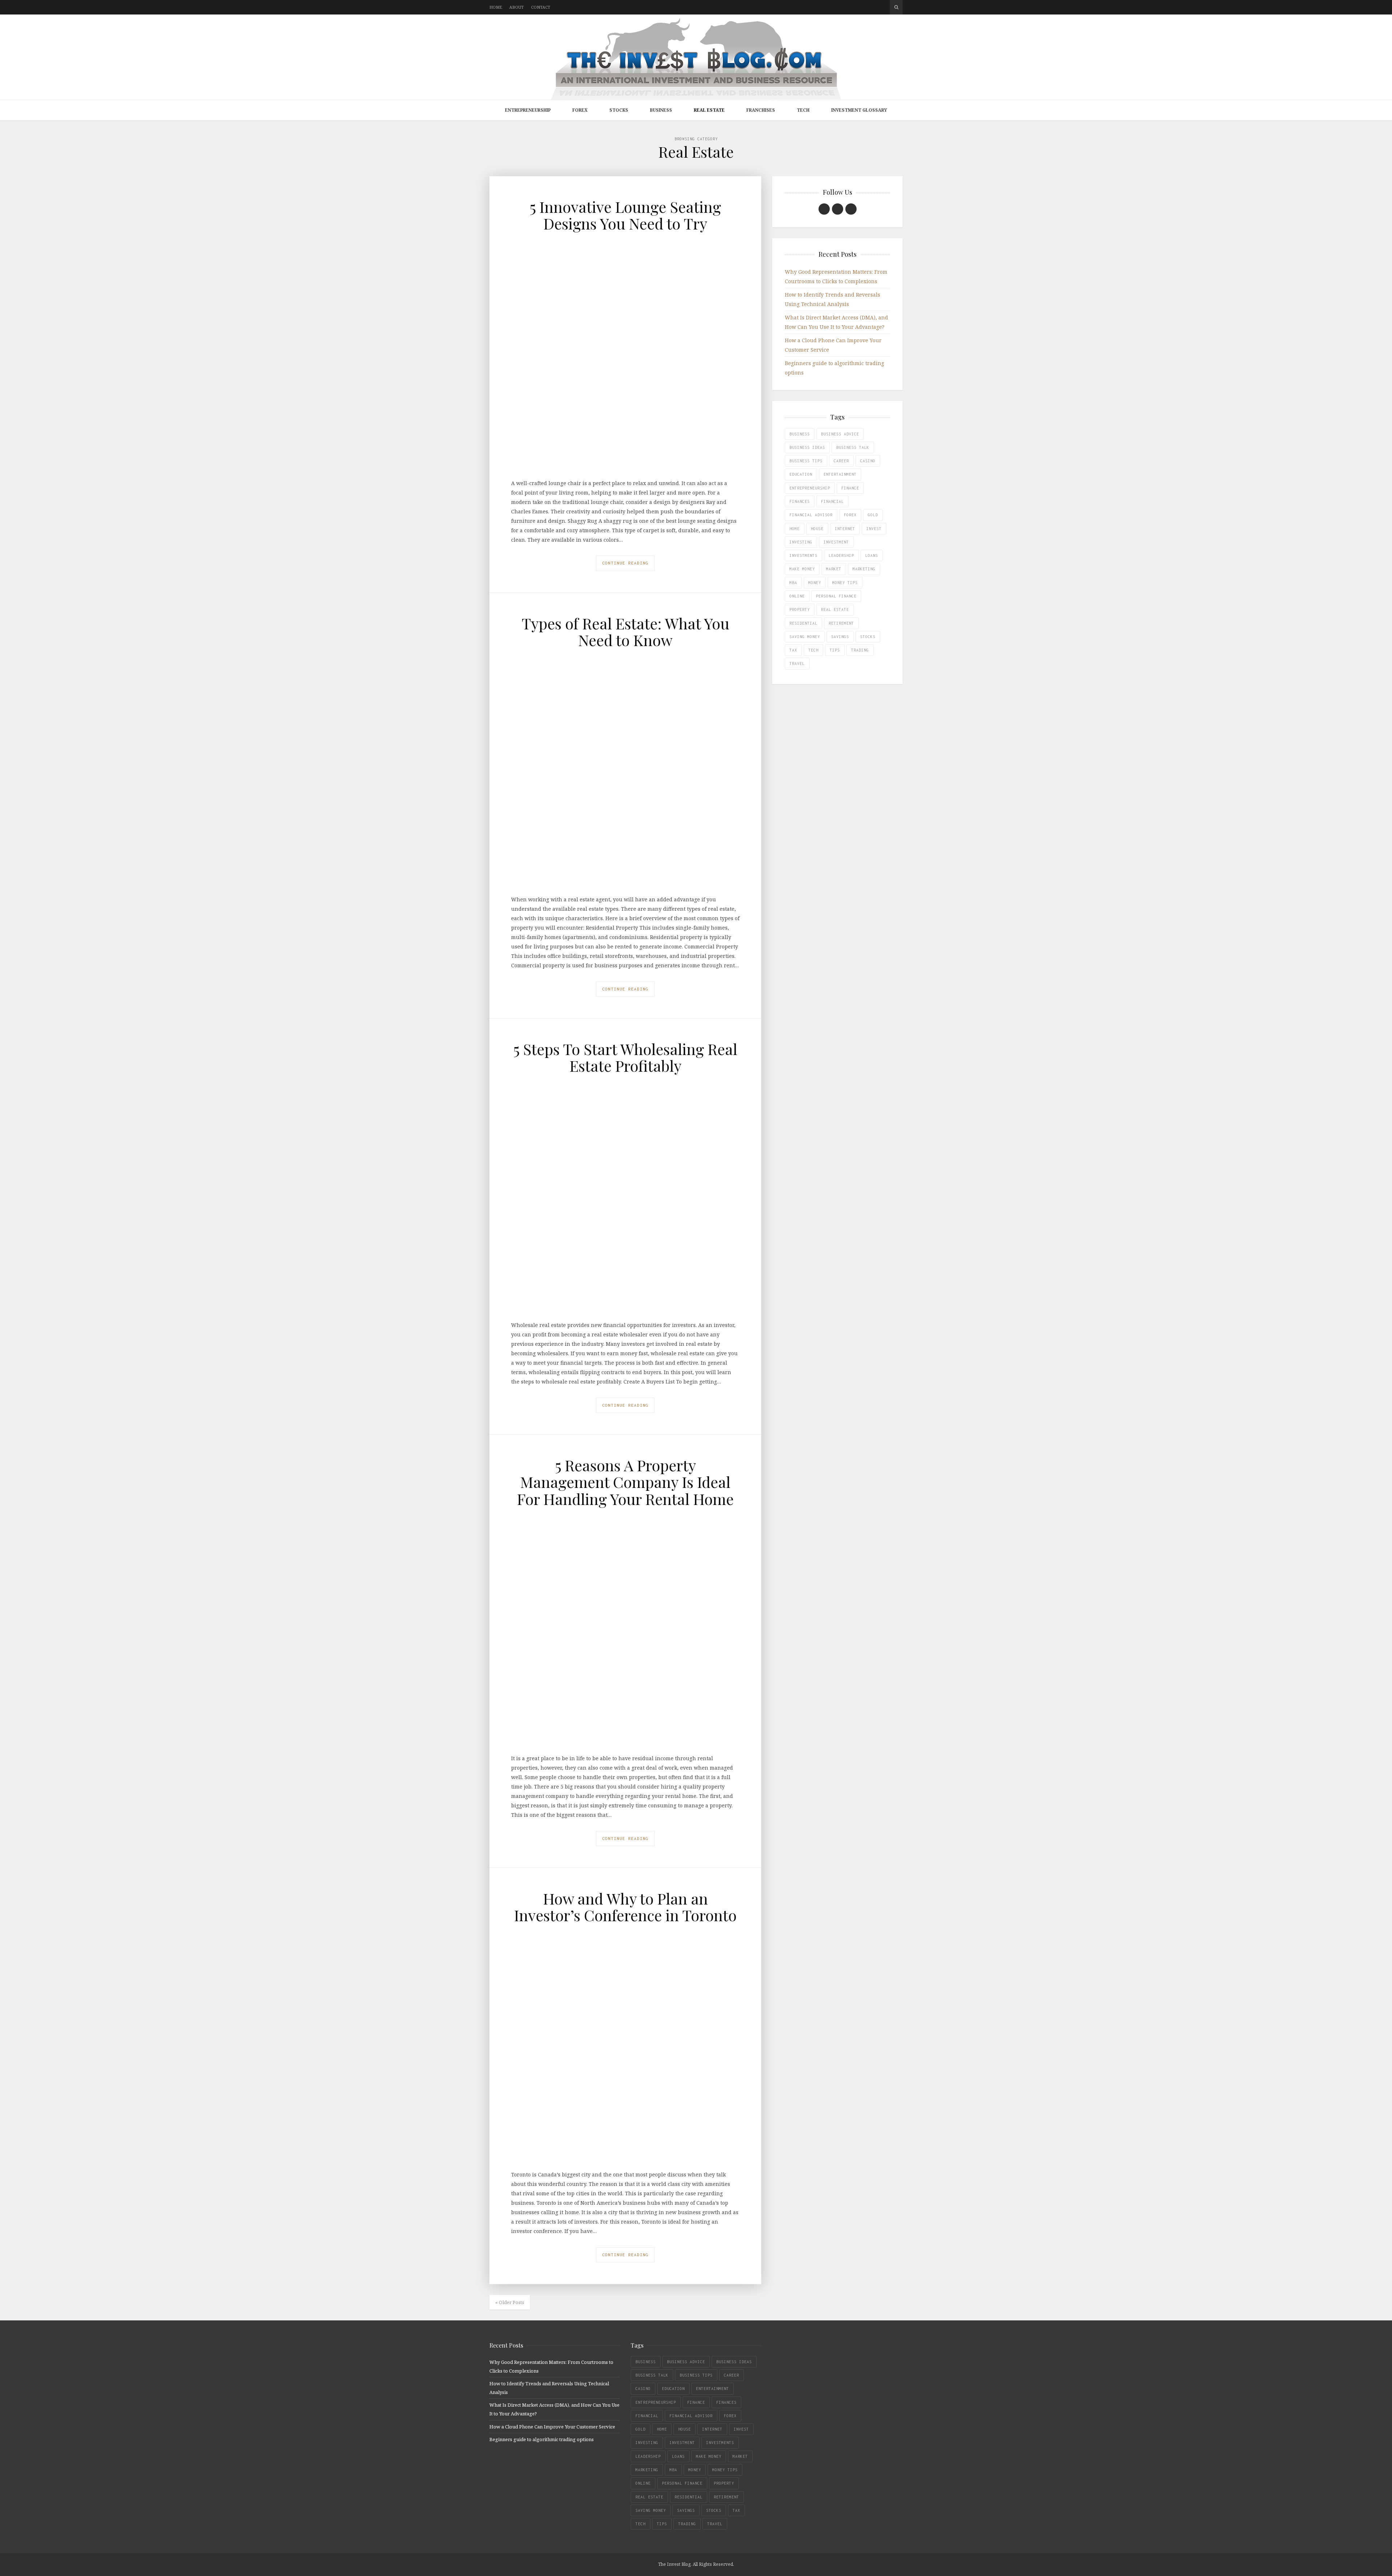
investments (803, 555)
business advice (840, 434)
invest (874, 529)
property (800, 609)
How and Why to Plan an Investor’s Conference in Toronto (625, 1907)
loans (872, 555)
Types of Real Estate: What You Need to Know (625, 632)
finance (850, 488)
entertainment (840, 474)
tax (793, 650)
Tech (803, 110)
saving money (805, 637)
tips (835, 650)
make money (802, 569)
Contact (541, 7)
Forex (580, 110)
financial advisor (811, 515)
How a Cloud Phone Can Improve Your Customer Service (552, 2427)
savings (840, 637)
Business (661, 110)
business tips (806, 461)
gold (873, 515)
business (800, 434)
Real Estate (709, 110)
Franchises (761, 110)
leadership (841, 555)
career (841, 461)
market (834, 569)
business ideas (807, 447)
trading (860, 650)
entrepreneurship (810, 488)
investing (801, 542)
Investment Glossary (859, 110)
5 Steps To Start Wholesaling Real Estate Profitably (625, 1057)
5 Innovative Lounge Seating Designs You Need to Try (625, 215)
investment (836, 542)
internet (845, 529)
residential (803, 623)
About (517, 7)
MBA (793, 583)
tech (813, 650)
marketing (864, 569)
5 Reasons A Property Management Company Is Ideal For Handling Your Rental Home (625, 1482)
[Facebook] (824, 209)
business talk (853, 447)
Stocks (619, 110)
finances (800, 501)
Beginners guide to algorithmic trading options (542, 2439)
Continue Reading (625, 563)
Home (496, 7)
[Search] (896, 7)
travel (797, 663)
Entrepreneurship (528, 110)
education (801, 474)
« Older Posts (510, 2302)
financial (832, 501)
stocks (868, 637)
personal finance (836, 596)
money (815, 583)
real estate (835, 609)
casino (868, 461)
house (817, 529)
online (797, 596)
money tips (845, 583)
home (795, 529)
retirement (841, 623)
